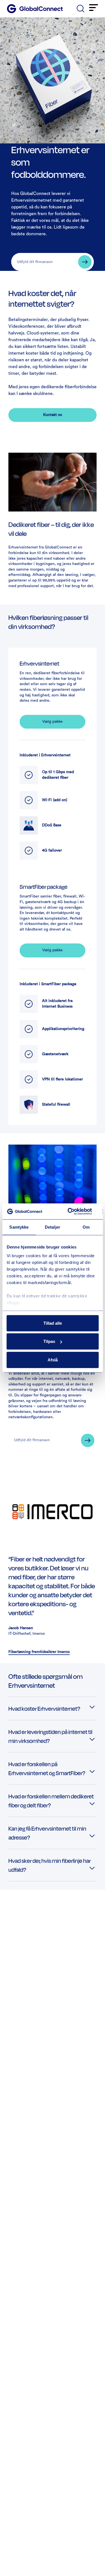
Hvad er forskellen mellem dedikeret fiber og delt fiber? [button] (51, 1801)
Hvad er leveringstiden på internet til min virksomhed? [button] (50, 1736)
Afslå (53, 1360)
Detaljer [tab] (53, 1227)
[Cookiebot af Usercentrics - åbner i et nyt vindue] (69, 1212)
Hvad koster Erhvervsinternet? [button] (44, 1708)
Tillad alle (53, 1323)
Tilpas (49, 1341)
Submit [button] (85, 262)
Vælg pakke (53, 722)
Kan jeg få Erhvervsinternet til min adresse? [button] (47, 1833)
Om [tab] (86, 1227)
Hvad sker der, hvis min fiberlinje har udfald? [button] (50, 1865)
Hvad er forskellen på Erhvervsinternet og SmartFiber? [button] (47, 1768)
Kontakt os (53, 415)
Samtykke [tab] (19, 1227)
